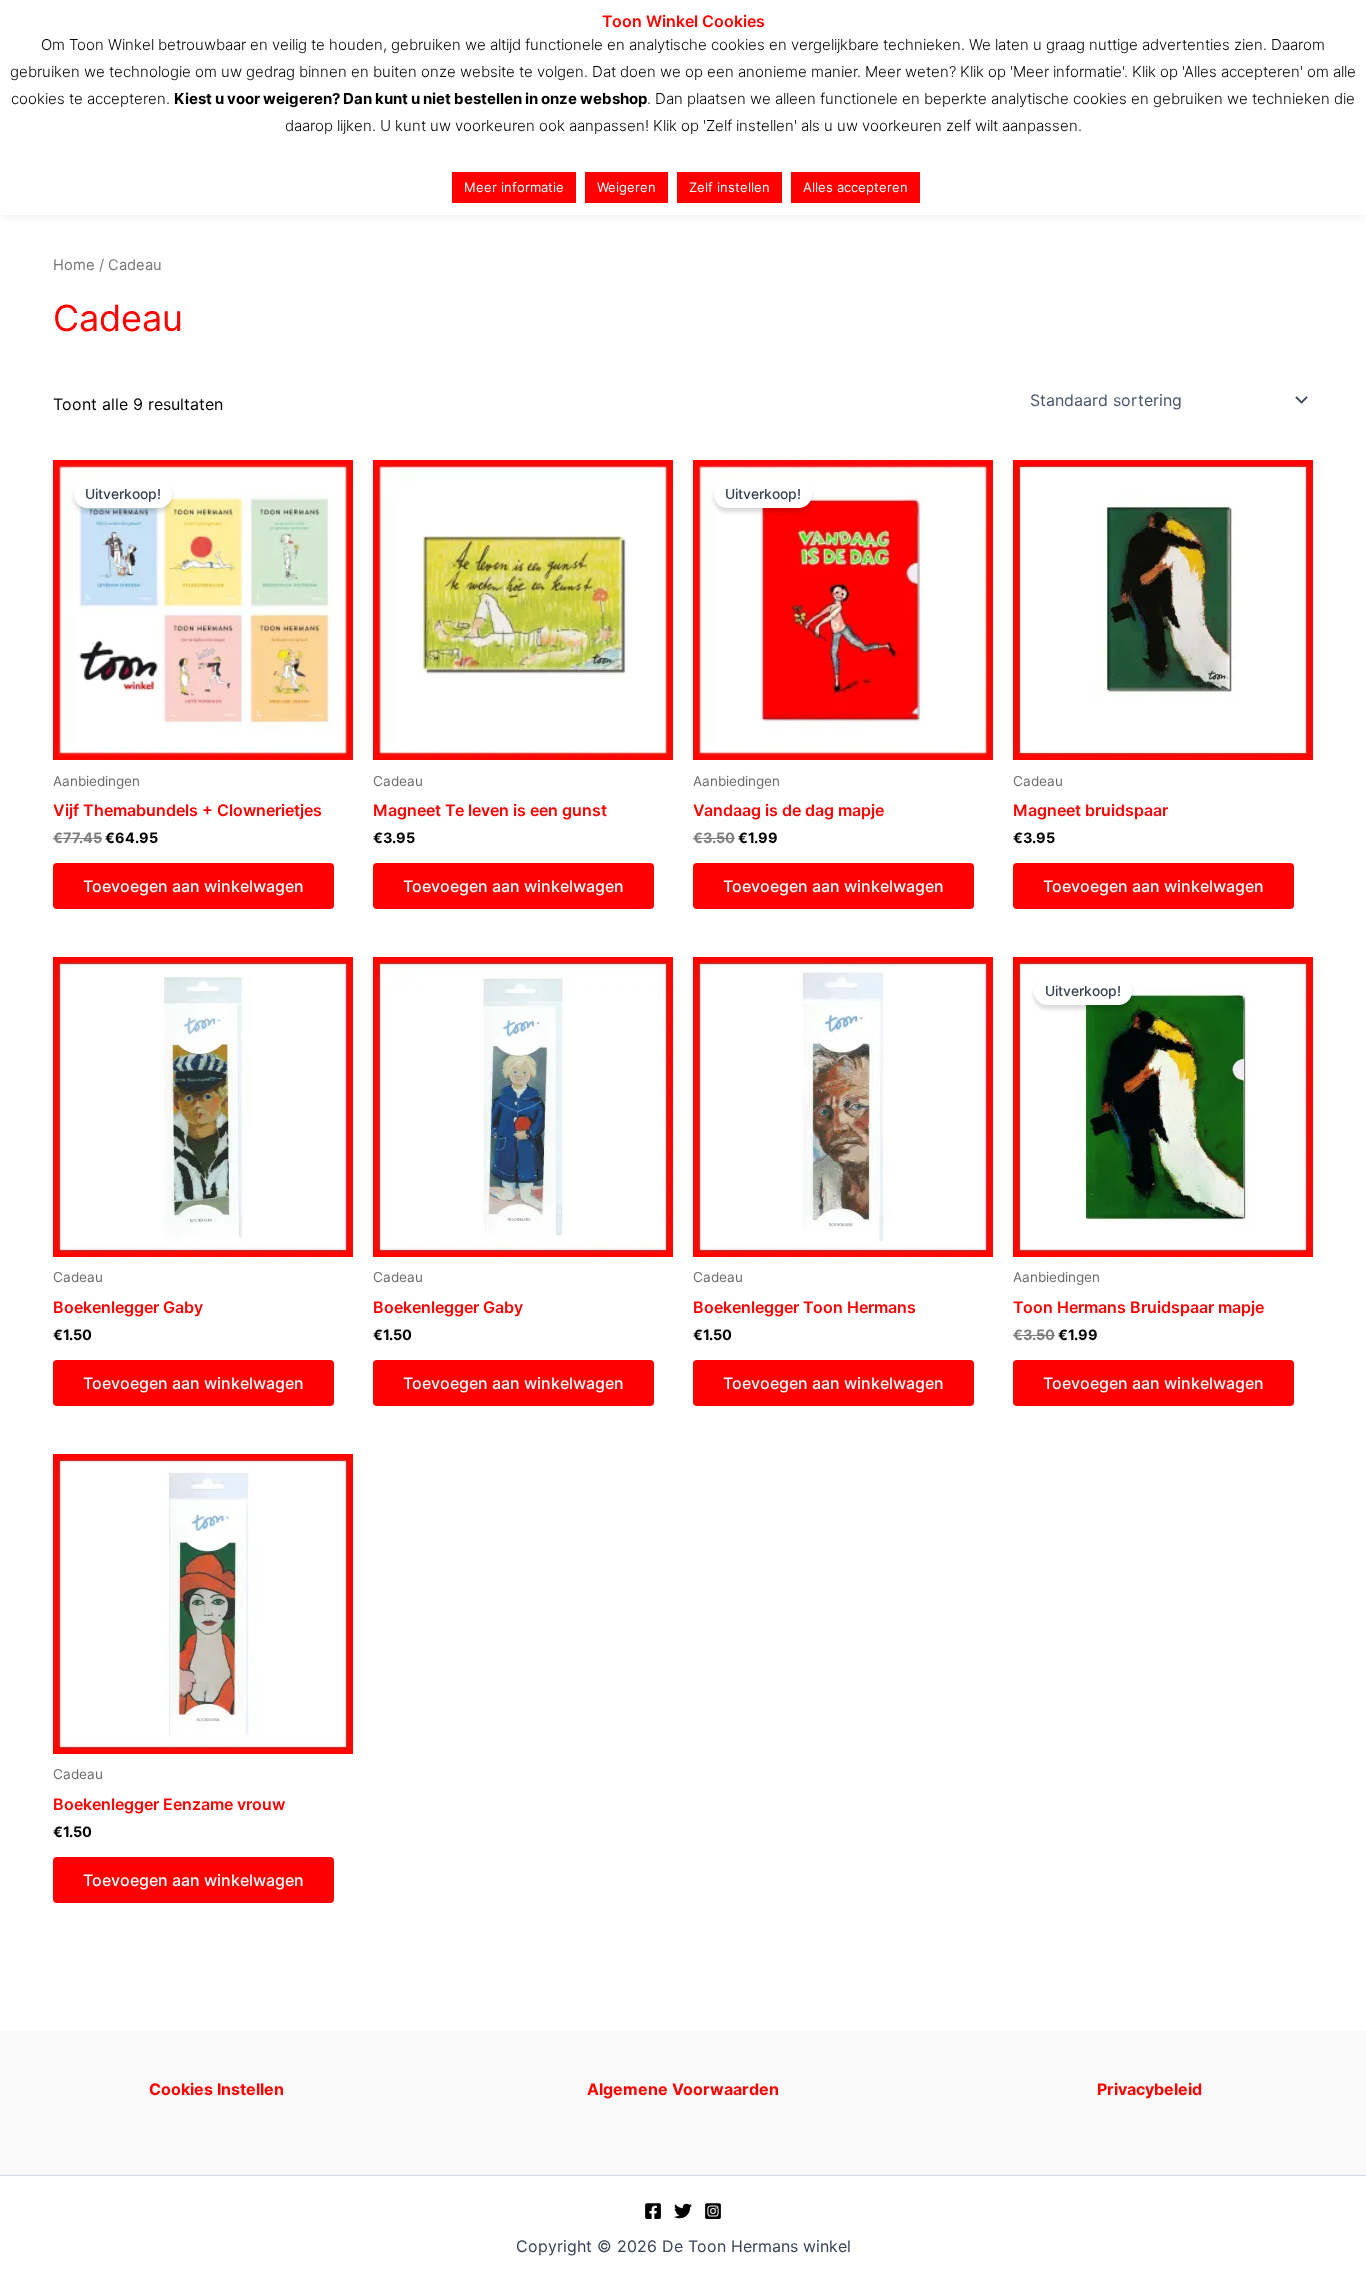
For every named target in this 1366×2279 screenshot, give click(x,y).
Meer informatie (514, 187)
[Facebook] (653, 2211)
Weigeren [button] (626, 187)
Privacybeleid (1149, 2089)
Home (74, 265)
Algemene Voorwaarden (683, 2089)
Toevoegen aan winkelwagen (193, 886)
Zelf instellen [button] (729, 187)
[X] (683, 2211)
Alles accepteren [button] (855, 187)
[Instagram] (713, 2211)
